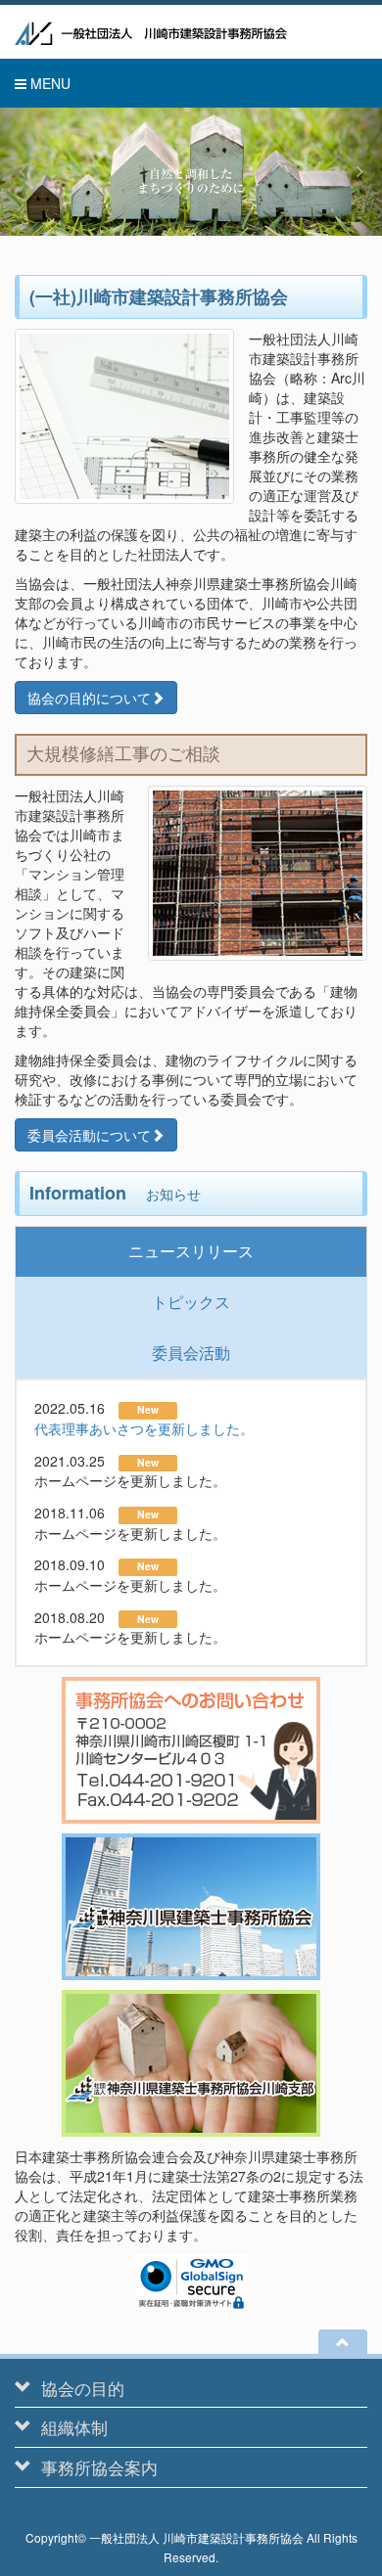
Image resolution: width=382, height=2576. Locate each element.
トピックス (191, 1302)
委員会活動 (191, 1353)
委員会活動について (89, 1135)
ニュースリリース (191, 1251)
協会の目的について (89, 698)
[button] (29, 171)
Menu (48, 83)
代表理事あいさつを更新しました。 (144, 1428)
